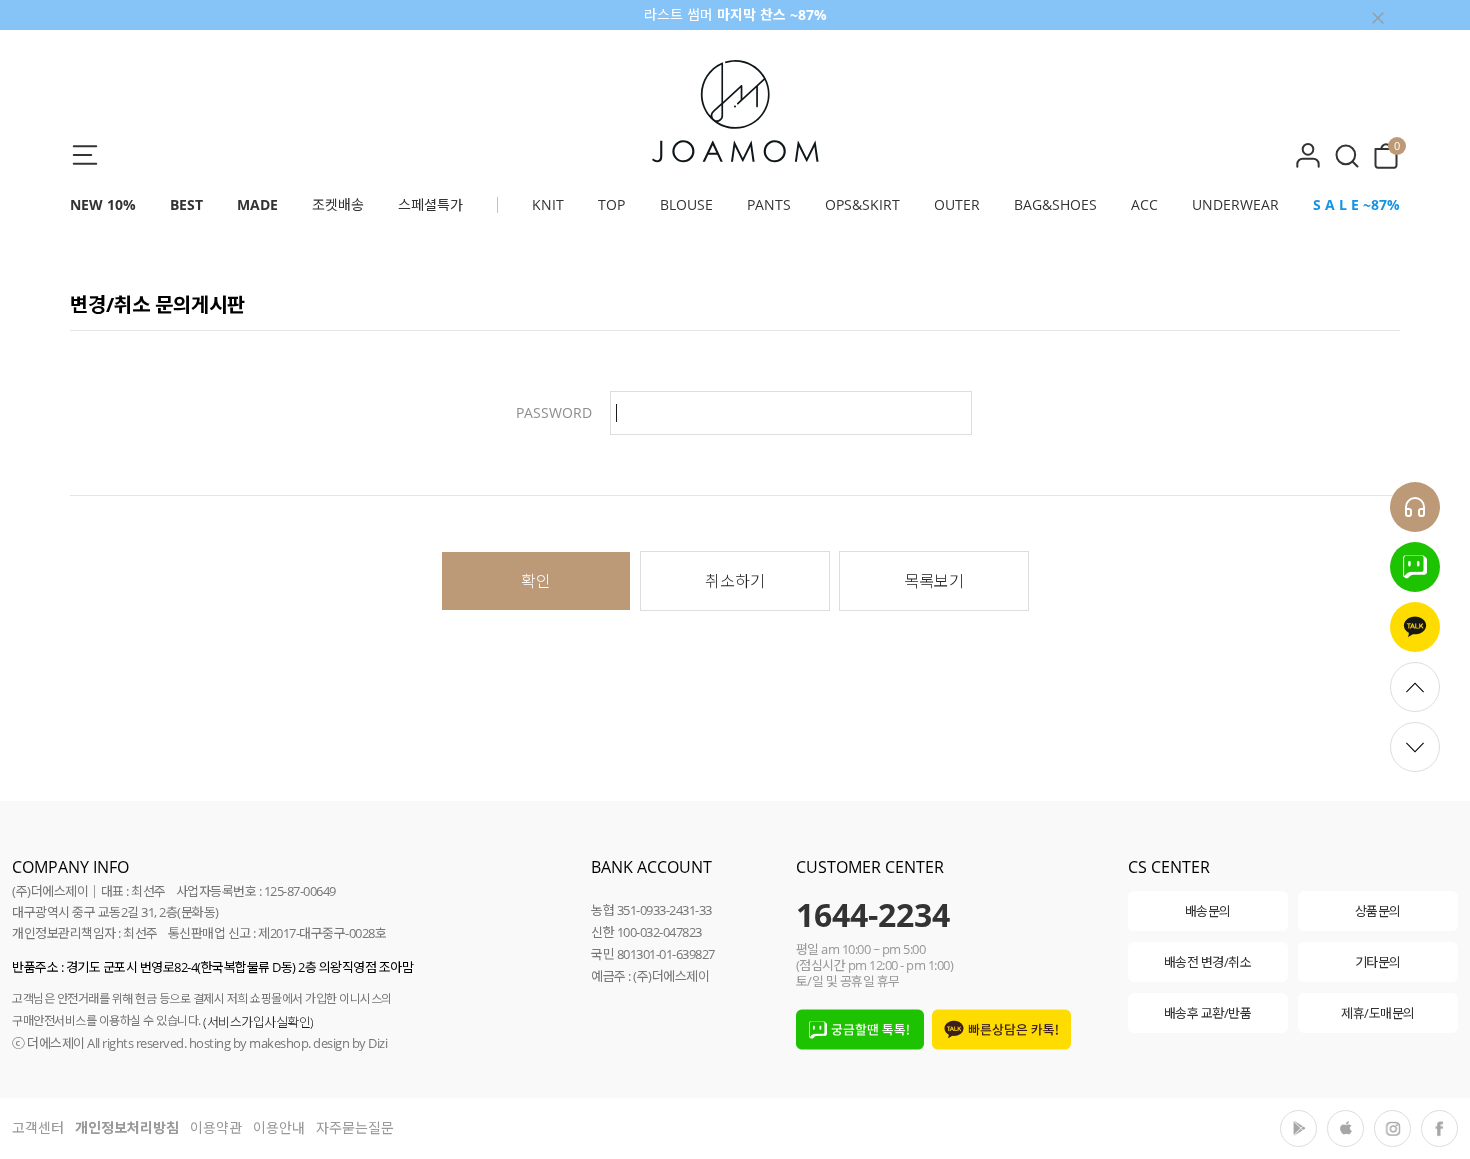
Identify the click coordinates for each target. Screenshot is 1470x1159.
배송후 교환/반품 (1208, 1013)
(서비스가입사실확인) (258, 1022)
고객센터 (38, 1127)
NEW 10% (103, 204)
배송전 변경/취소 (1208, 962)
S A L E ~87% (1356, 204)
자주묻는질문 (355, 1127)
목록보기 (934, 581)
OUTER (957, 204)
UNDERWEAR (1235, 204)
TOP (611, 204)
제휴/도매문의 (1378, 1013)
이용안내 (279, 1127)
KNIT (548, 204)
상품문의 (1378, 911)
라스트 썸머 (735, 14)
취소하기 (735, 581)
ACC (1144, 204)
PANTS (769, 204)
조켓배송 (338, 204)
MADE (257, 204)
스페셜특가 (430, 204)
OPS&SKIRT (862, 204)
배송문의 (1208, 911)
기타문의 (1378, 962)
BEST (186, 204)
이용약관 (216, 1127)
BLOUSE (686, 204)
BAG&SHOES (1055, 204)
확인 (536, 581)
